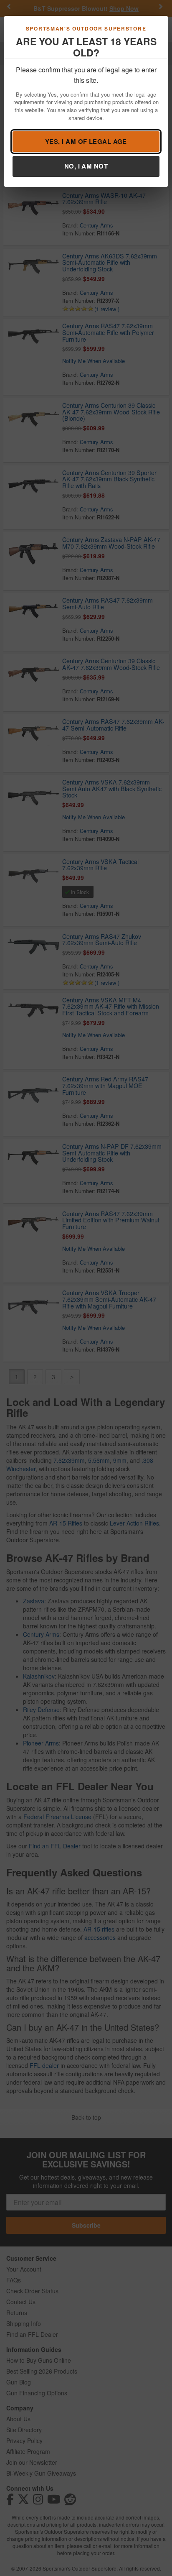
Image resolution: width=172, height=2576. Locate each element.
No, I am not (86, 166)
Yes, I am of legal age (86, 141)
